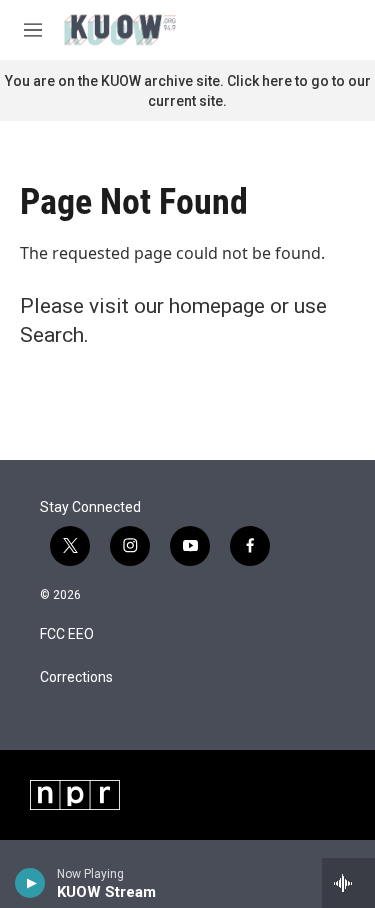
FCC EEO (67, 634)
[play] (30, 883)
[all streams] (348, 883)
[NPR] (75, 795)
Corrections (76, 677)
